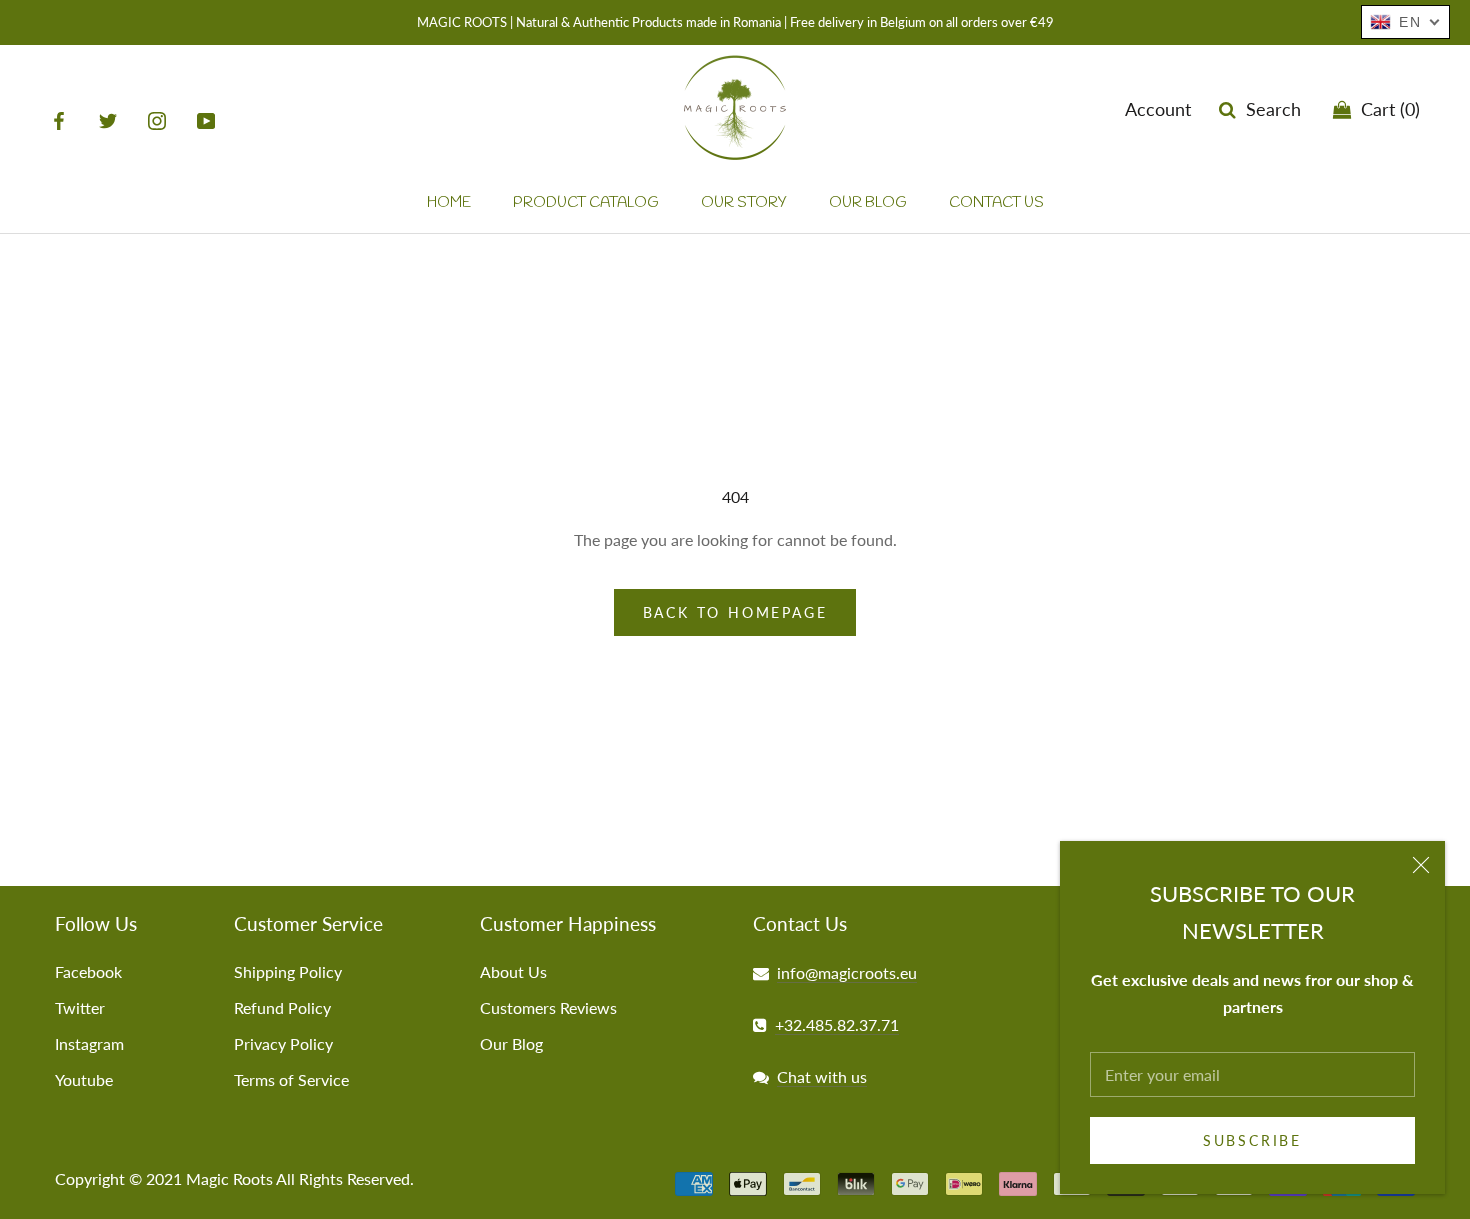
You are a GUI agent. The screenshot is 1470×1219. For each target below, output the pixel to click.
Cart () (1385, 110)
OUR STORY (744, 204)
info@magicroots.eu (847, 972)
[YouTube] (206, 119)
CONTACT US (996, 204)
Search (1268, 110)
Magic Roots (229, 1178)
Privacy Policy (283, 1043)
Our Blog (511, 1043)
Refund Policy (282, 1007)
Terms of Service (291, 1079)
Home (449, 204)
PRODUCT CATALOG (586, 204)
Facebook (88, 971)
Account (1158, 110)
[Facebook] (59, 119)
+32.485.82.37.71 (837, 1024)
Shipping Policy (288, 971)
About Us (513, 971)
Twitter (80, 1007)
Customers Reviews (548, 1007)
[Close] (1421, 865)
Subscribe (1252, 1140)
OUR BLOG (868, 204)
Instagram (89, 1043)
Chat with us (822, 1076)
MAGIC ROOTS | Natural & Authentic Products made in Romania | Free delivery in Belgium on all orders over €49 (735, 22)
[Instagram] (157, 119)
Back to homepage (735, 612)
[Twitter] (108, 119)
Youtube (84, 1079)
